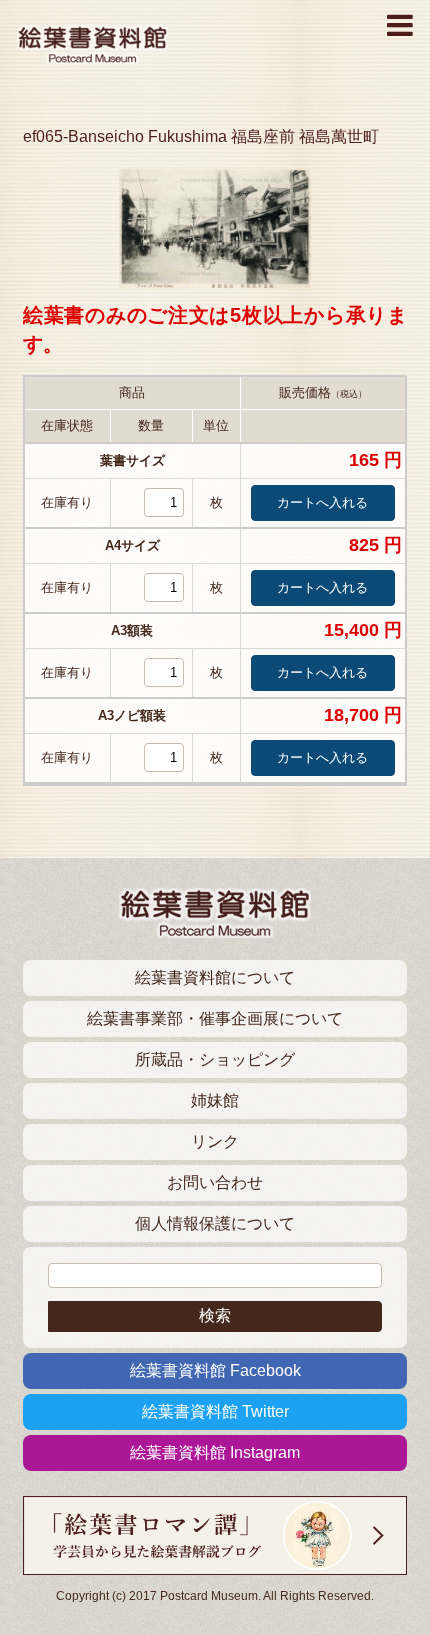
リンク (215, 1141)
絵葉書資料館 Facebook (215, 1370)
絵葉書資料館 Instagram (215, 1452)
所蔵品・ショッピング (215, 1059)
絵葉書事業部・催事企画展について (215, 1018)
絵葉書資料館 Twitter (215, 1411)
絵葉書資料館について (215, 977)
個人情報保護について (215, 1223)
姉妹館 (215, 1100)
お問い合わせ (215, 1182)
